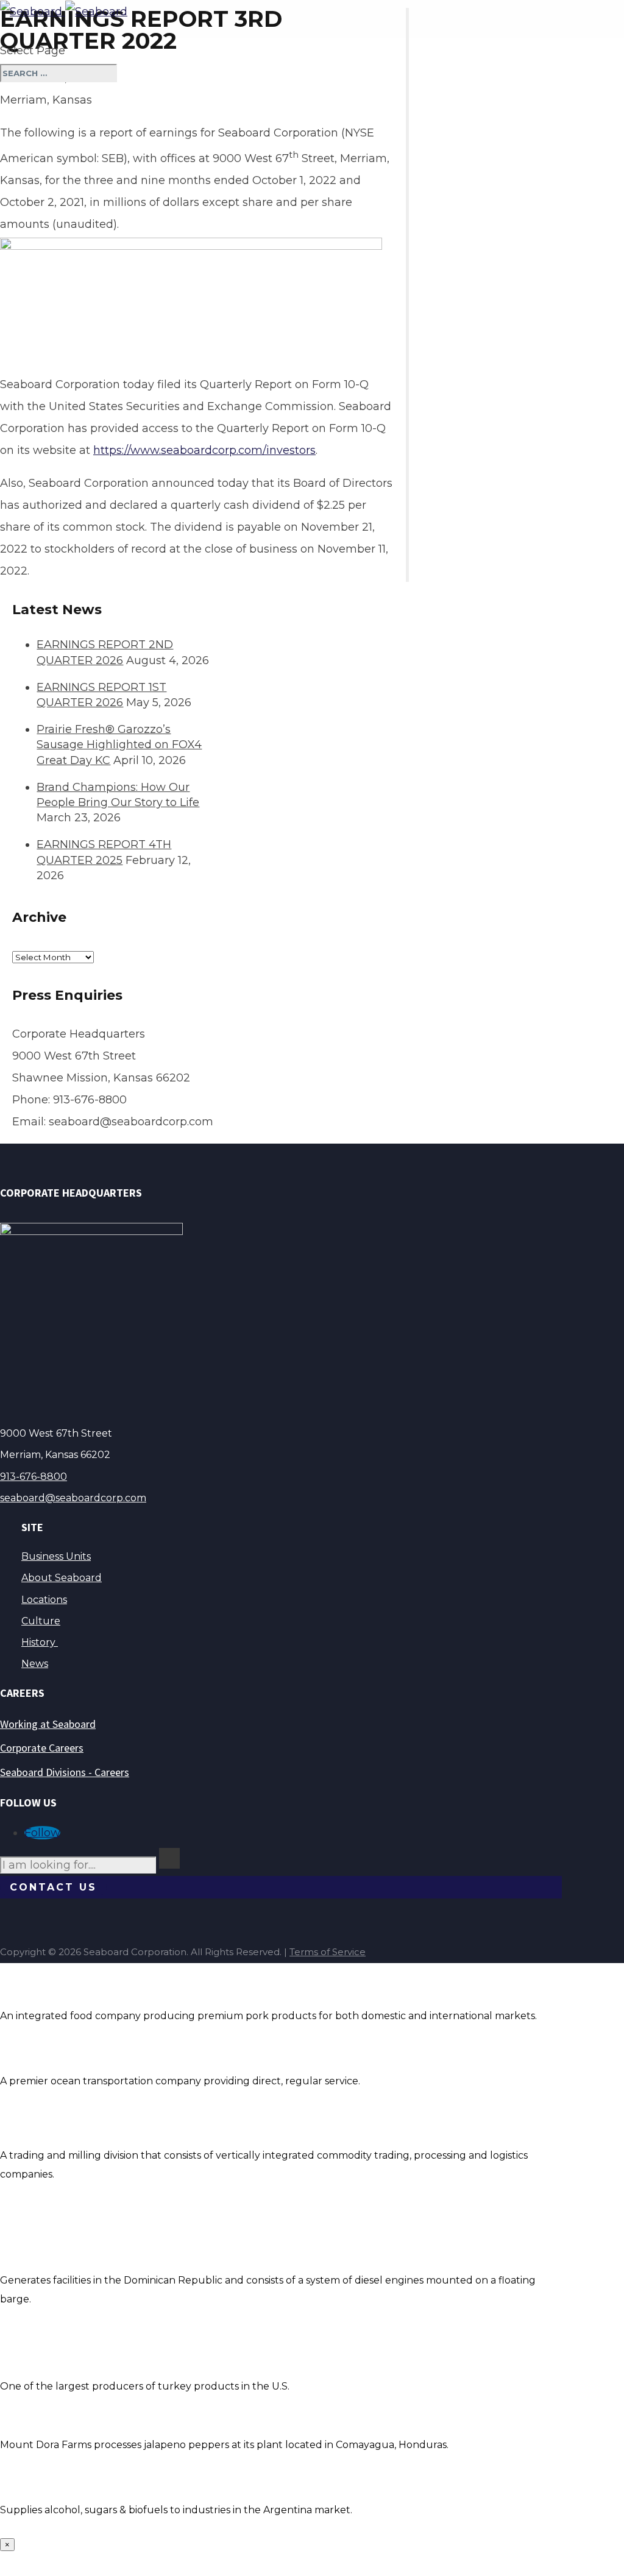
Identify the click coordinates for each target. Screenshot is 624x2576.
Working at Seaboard (48, 1724)
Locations (44, 1600)
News (35, 1664)
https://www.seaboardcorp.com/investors (204, 450)
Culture (41, 1621)
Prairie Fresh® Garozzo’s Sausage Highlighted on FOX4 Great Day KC (119, 745)
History (40, 1642)
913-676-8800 (34, 1477)
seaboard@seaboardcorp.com (73, 1498)
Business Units (56, 1556)
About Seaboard (62, 1578)
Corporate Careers (42, 1748)
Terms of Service (328, 1952)
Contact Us (53, 1887)
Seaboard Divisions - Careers (65, 1772)
